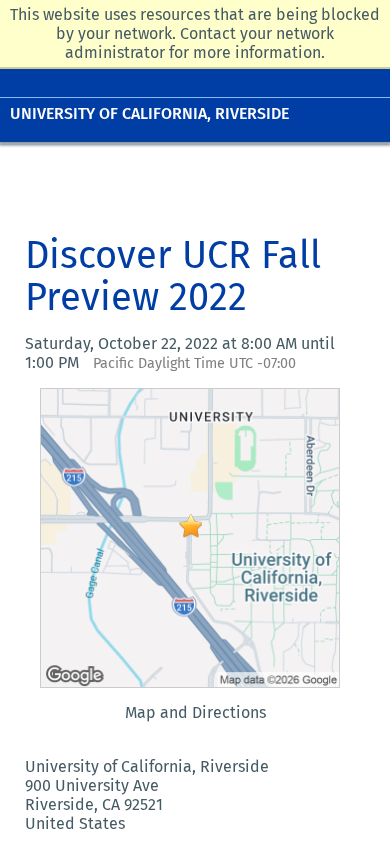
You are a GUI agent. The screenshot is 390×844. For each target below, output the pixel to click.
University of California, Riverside (149, 113)
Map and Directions (195, 712)
